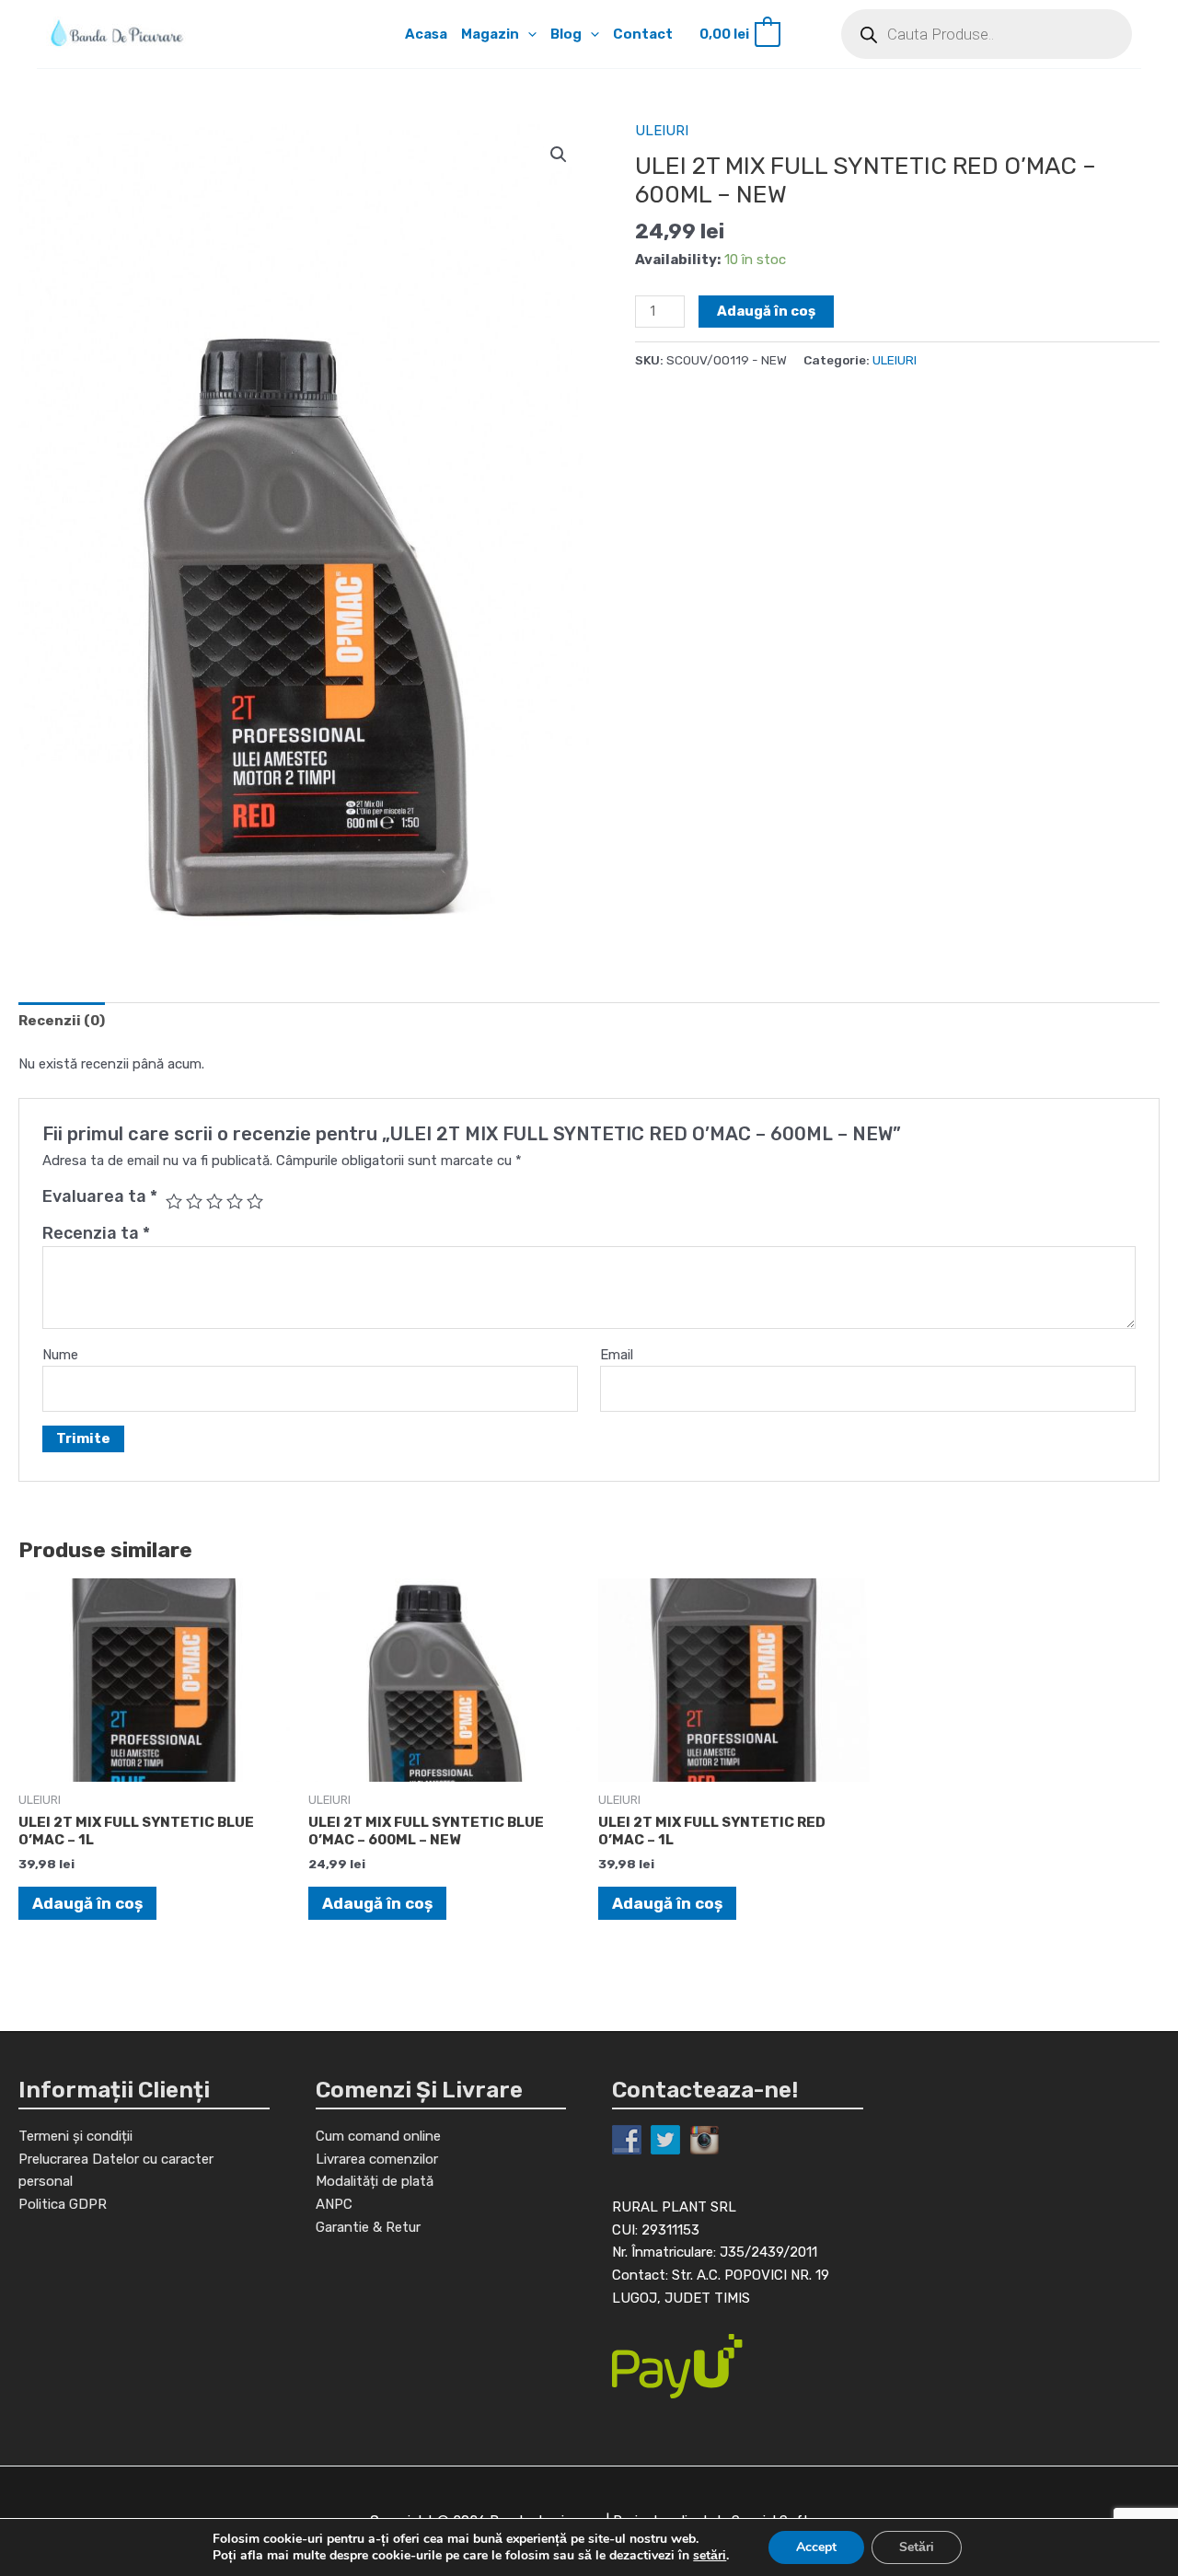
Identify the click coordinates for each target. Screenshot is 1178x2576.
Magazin (490, 34)
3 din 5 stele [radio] (214, 1201)
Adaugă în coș (766, 311)
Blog (566, 34)
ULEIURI (662, 131)
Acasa (426, 34)
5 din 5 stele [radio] (255, 1201)
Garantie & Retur (368, 2227)
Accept (816, 2547)
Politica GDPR (63, 2204)
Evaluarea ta (100, 1196)
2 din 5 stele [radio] (194, 1201)
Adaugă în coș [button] (87, 1903)
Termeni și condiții (75, 2136)
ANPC (334, 2204)
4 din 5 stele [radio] (235, 1201)
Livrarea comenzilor (377, 2159)
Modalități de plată (375, 2181)
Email (617, 1355)
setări (710, 2556)
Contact (643, 34)
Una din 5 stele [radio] (174, 1201)
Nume (60, 1355)
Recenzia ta (96, 1233)
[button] (528, 34)
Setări (917, 2547)
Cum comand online (378, 2136)
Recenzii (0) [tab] (62, 1021)
